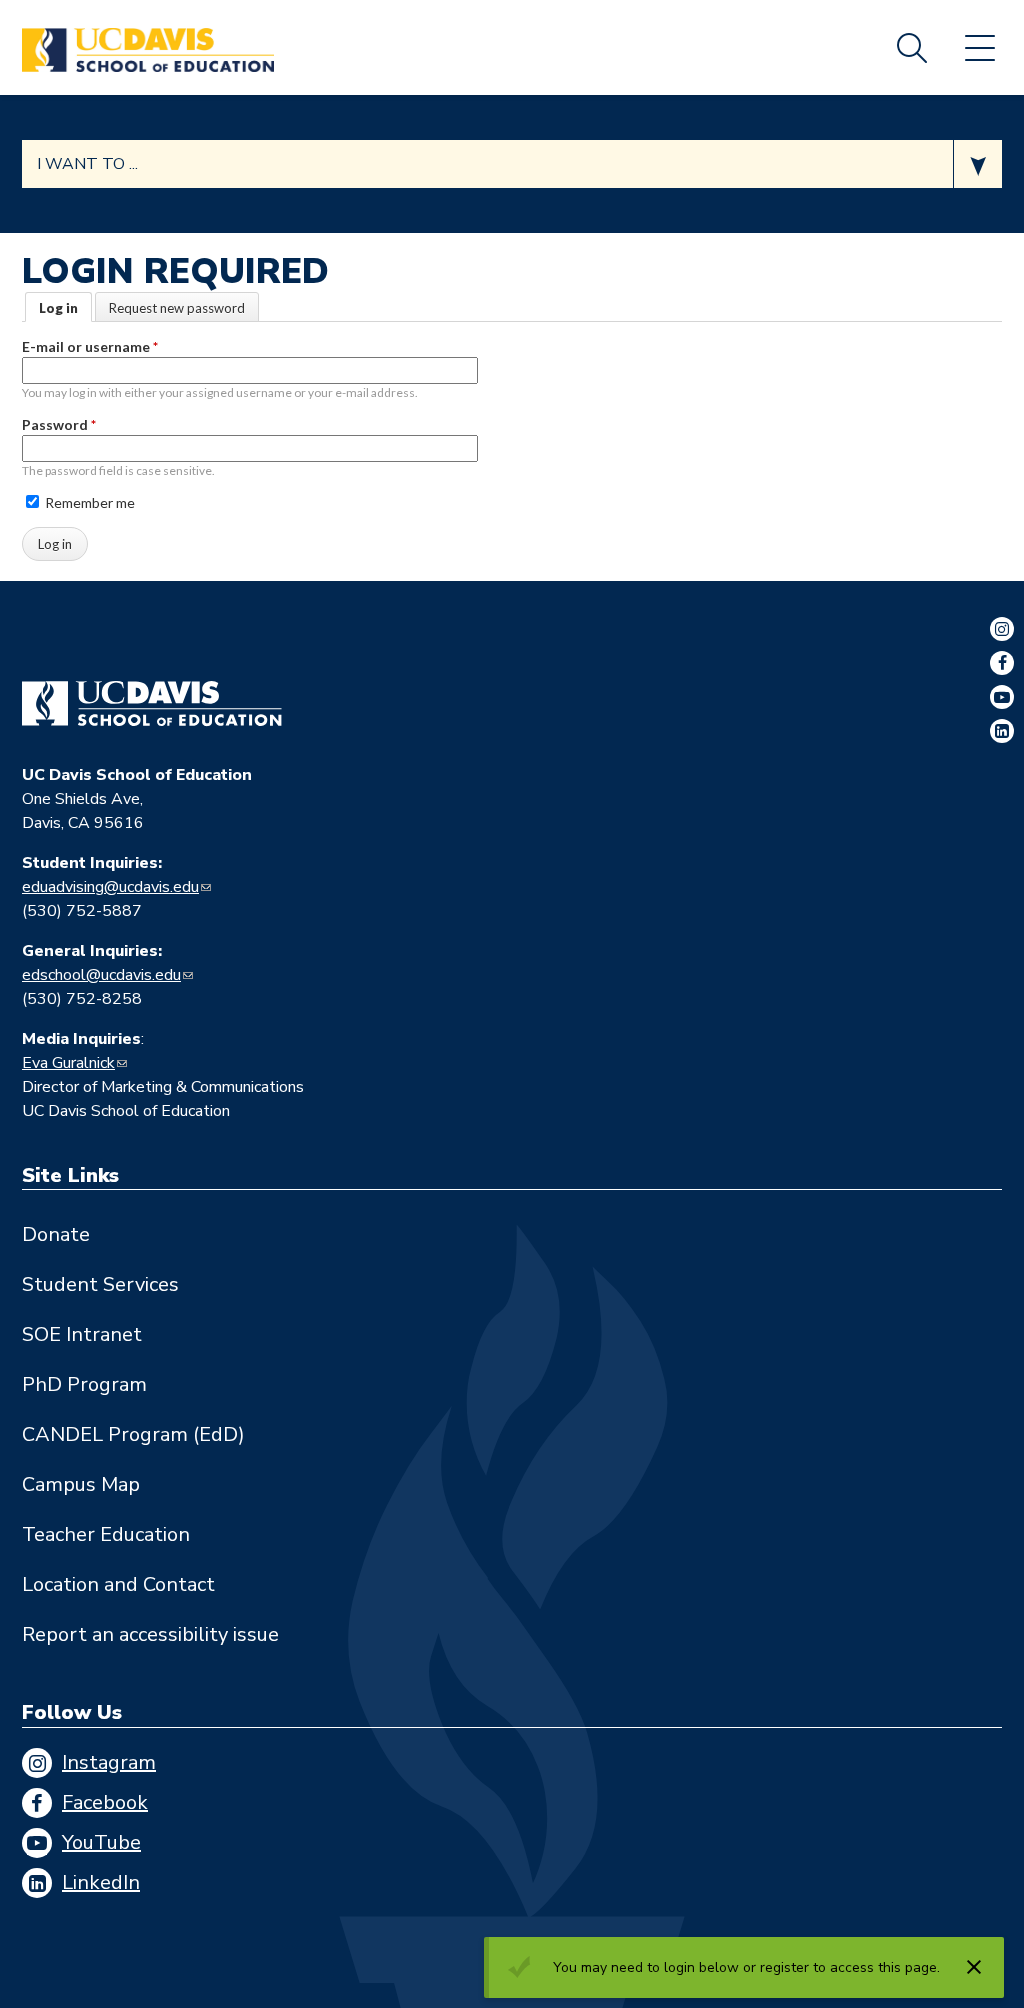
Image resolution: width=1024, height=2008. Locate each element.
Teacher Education (106, 1534)
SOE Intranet (82, 1334)
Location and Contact (118, 1584)
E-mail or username (90, 346)
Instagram (109, 1762)
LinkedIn (101, 1882)
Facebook (105, 1802)
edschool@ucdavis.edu (101, 975)
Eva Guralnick (68, 1063)
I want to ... (87, 164)
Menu (980, 48)
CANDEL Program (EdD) (133, 1434)
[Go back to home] (152, 704)
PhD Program (84, 1384)
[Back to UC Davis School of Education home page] (148, 47)
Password (59, 424)
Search (912, 48)
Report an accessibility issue (150, 1634)
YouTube (101, 1842)
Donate (56, 1234)
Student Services (100, 1284)
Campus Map (81, 1484)
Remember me (88, 502)
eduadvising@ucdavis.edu (110, 887)
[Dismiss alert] (974, 1967)
